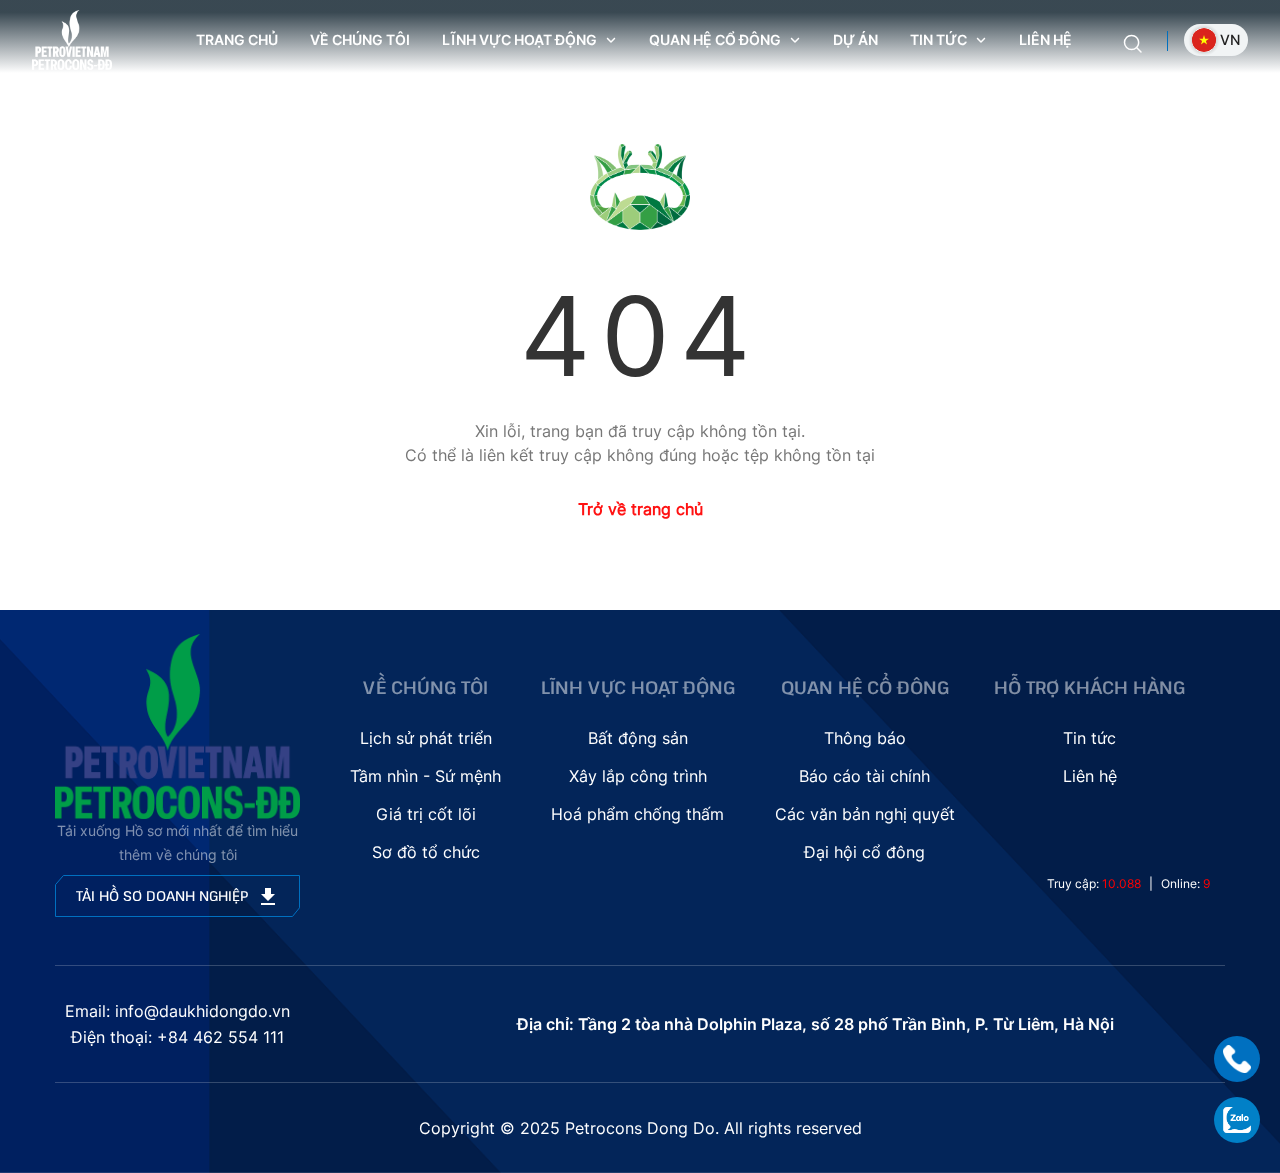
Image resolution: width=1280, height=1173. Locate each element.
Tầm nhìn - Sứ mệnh (425, 776)
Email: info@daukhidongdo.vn (177, 1011)
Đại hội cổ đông (864, 852)
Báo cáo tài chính (864, 776)
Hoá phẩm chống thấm (637, 814)
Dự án (855, 39)
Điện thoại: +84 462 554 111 (177, 1037)
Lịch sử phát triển (426, 738)
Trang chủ (237, 39)
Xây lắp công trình (638, 776)
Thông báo (865, 738)
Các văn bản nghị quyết (865, 814)
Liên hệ (1045, 39)
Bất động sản (638, 738)
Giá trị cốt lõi (426, 814)
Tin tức (1089, 738)
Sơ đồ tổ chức (426, 852)
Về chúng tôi (360, 39)
